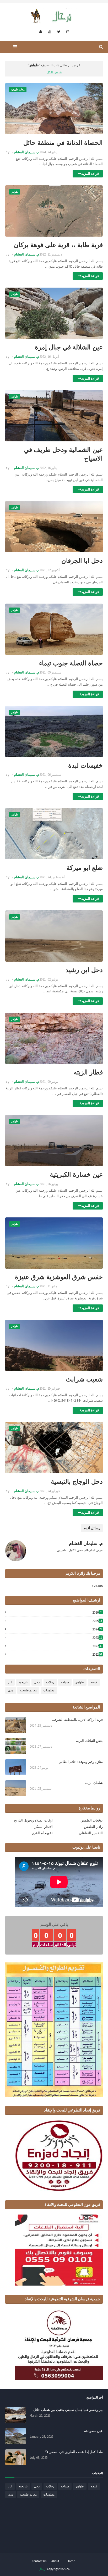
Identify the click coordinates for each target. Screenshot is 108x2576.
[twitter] (59, 32)
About (55, 2561)
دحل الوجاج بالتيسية (77, 1481)
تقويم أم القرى (42, 1833)
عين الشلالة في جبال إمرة (69, 347)
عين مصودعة (93, 2431)
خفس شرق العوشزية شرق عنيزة (59, 1277)
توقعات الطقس (92, 1820)
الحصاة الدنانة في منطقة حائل (63, 143)
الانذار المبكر (44, 1827)
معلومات (49, 1690)
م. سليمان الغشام (27, 152)
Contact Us (39, 2561)
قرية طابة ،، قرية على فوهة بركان (58, 245)
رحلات (50, 1682)
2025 (97, 1621)
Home (71, 2561)
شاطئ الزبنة (94, 1783)
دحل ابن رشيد (84, 970)
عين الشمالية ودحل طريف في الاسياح (63, 454)
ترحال (42, 2569)
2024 (97, 1629)
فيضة (94, 1682)
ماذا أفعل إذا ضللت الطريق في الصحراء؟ (74, 2452)
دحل (37, 1682)
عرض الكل (54, 72)
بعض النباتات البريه (89, 1741)
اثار (10, 1682)
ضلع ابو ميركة (85, 868)
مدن (11, 1690)
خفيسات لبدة (85, 765)
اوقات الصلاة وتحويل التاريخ (33, 1820)
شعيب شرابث (84, 1379)
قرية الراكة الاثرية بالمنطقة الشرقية (77, 1720)
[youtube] (50, 32)
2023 (97, 1638)
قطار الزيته (88, 1072)
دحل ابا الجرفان (82, 561)
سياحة (65, 1682)
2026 (97, 1612)
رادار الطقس (93, 1827)
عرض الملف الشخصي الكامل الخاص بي (80, 1550)
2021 (97, 1654)
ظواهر (80, 1682)
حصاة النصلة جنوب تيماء (71, 663)
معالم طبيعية (28, 1690)
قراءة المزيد (90, 174)
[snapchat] (41, 32)
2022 (97, 1646)
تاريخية (23, 1682)
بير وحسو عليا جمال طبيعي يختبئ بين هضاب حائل (68, 2410)
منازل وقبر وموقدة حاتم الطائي (81, 1762)
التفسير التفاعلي (91, 1833)
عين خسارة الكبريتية (76, 1174)
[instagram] (68, 32)
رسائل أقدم (92, 1528)
